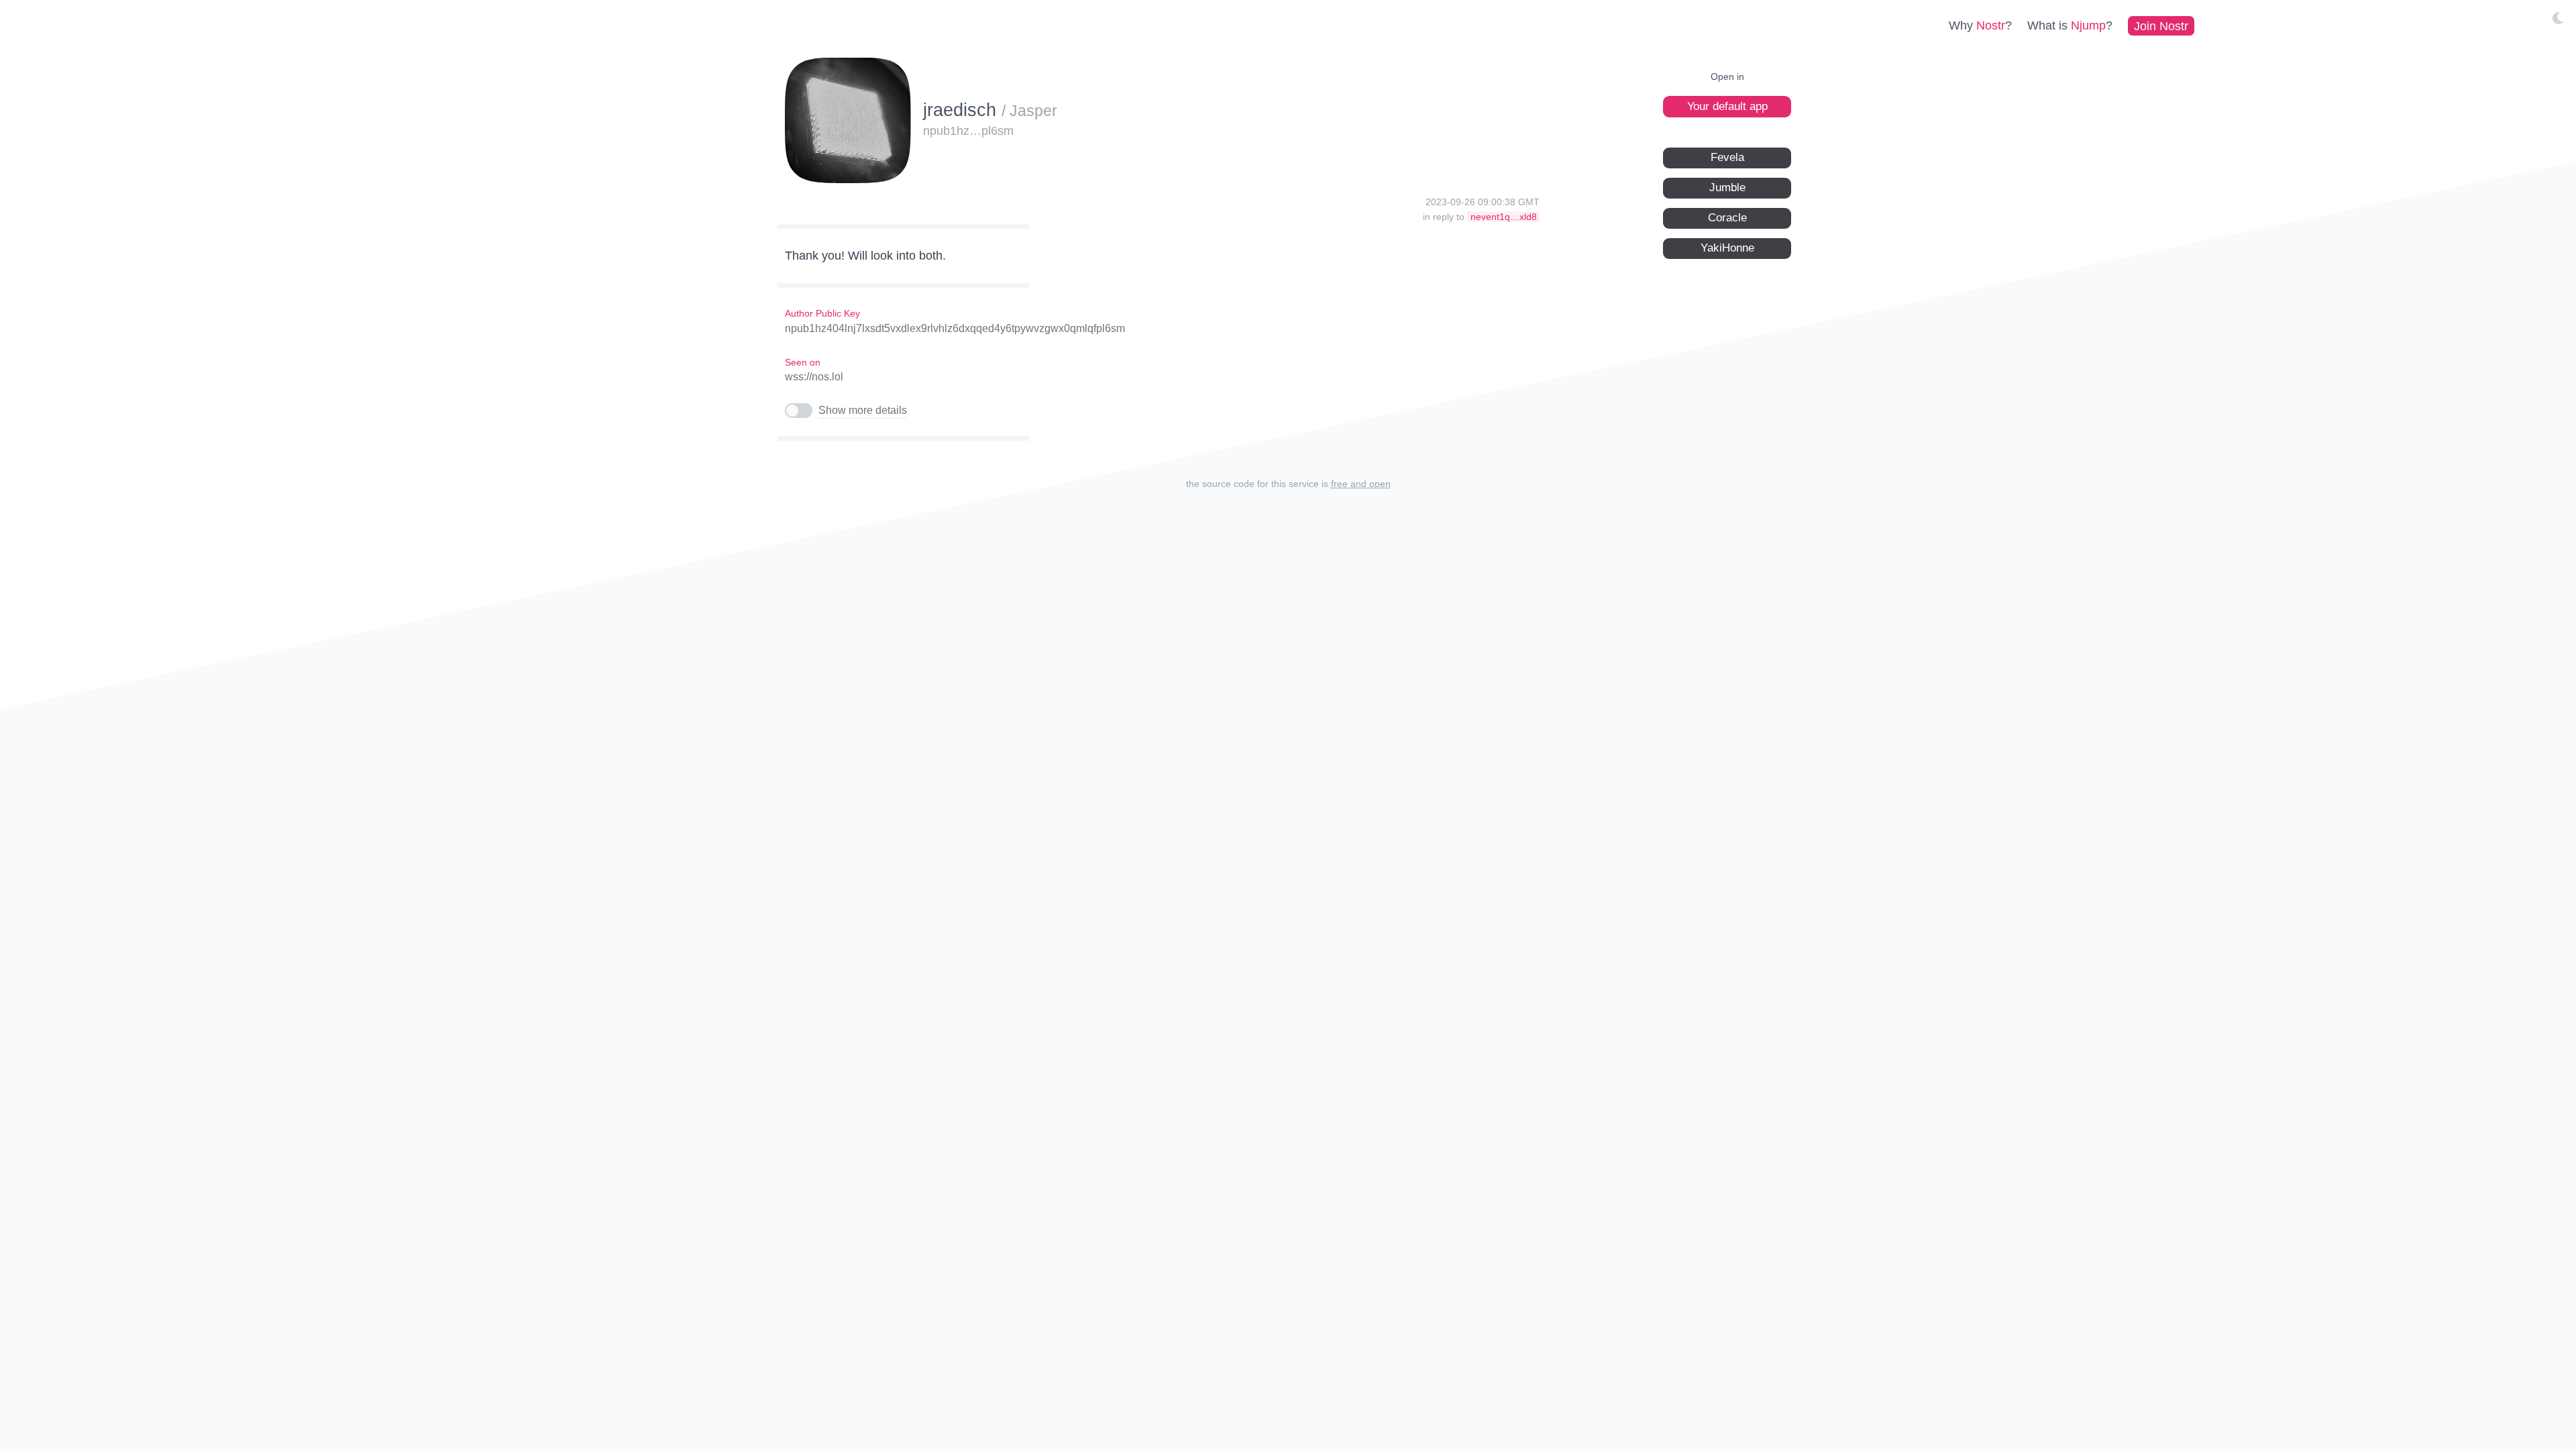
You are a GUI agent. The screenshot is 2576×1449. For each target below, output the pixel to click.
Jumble (1727, 187)
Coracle (1727, 218)
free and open (1361, 484)
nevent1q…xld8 (1504, 217)
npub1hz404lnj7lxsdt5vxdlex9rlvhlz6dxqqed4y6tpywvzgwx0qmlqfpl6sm (955, 328)
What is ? (2070, 25)
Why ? (1980, 25)
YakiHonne (1727, 248)
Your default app (1727, 106)
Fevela (1727, 157)
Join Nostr (2161, 25)
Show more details (863, 410)
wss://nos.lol (814, 377)
